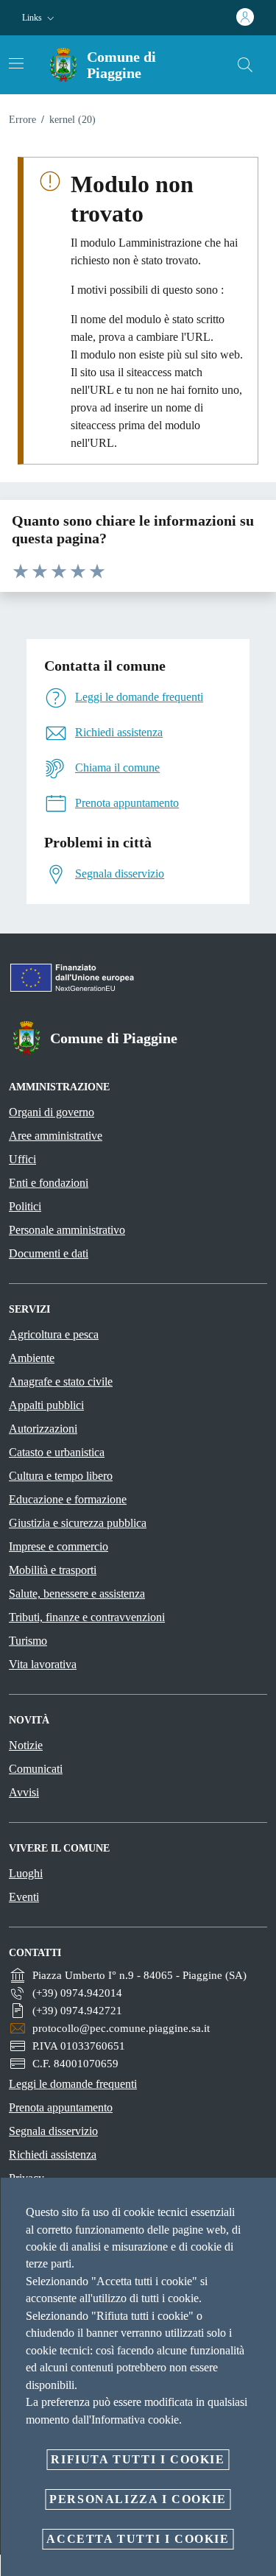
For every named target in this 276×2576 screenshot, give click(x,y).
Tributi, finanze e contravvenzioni (87, 1617)
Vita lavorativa (43, 1664)
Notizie (26, 1745)
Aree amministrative (56, 1136)
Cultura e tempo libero (61, 1476)
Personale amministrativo (67, 1230)
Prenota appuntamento (61, 2107)
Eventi (24, 1897)
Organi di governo (52, 1112)
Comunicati (36, 1769)
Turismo (28, 1641)
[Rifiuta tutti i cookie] (260, 2201)
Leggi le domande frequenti (73, 2084)
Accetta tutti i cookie (138, 2539)
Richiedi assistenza (53, 2155)
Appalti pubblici (46, 1405)
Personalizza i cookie (138, 2499)
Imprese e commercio (59, 1546)
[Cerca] (245, 65)
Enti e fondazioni (49, 1183)
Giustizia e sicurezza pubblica (78, 1523)
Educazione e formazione (68, 1499)
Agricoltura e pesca (54, 1334)
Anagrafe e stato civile (61, 1381)
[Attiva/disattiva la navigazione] (16, 63)
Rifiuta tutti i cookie (138, 2459)
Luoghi (26, 1873)
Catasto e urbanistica (57, 1452)
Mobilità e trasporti (53, 1570)
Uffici (22, 1159)
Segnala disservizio (53, 2131)
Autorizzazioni (43, 1429)
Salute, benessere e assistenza (77, 1594)
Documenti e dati (49, 1253)
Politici (25, 1206)
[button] (40, 18)
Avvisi (24, 1792)
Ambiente (32, 1358)
